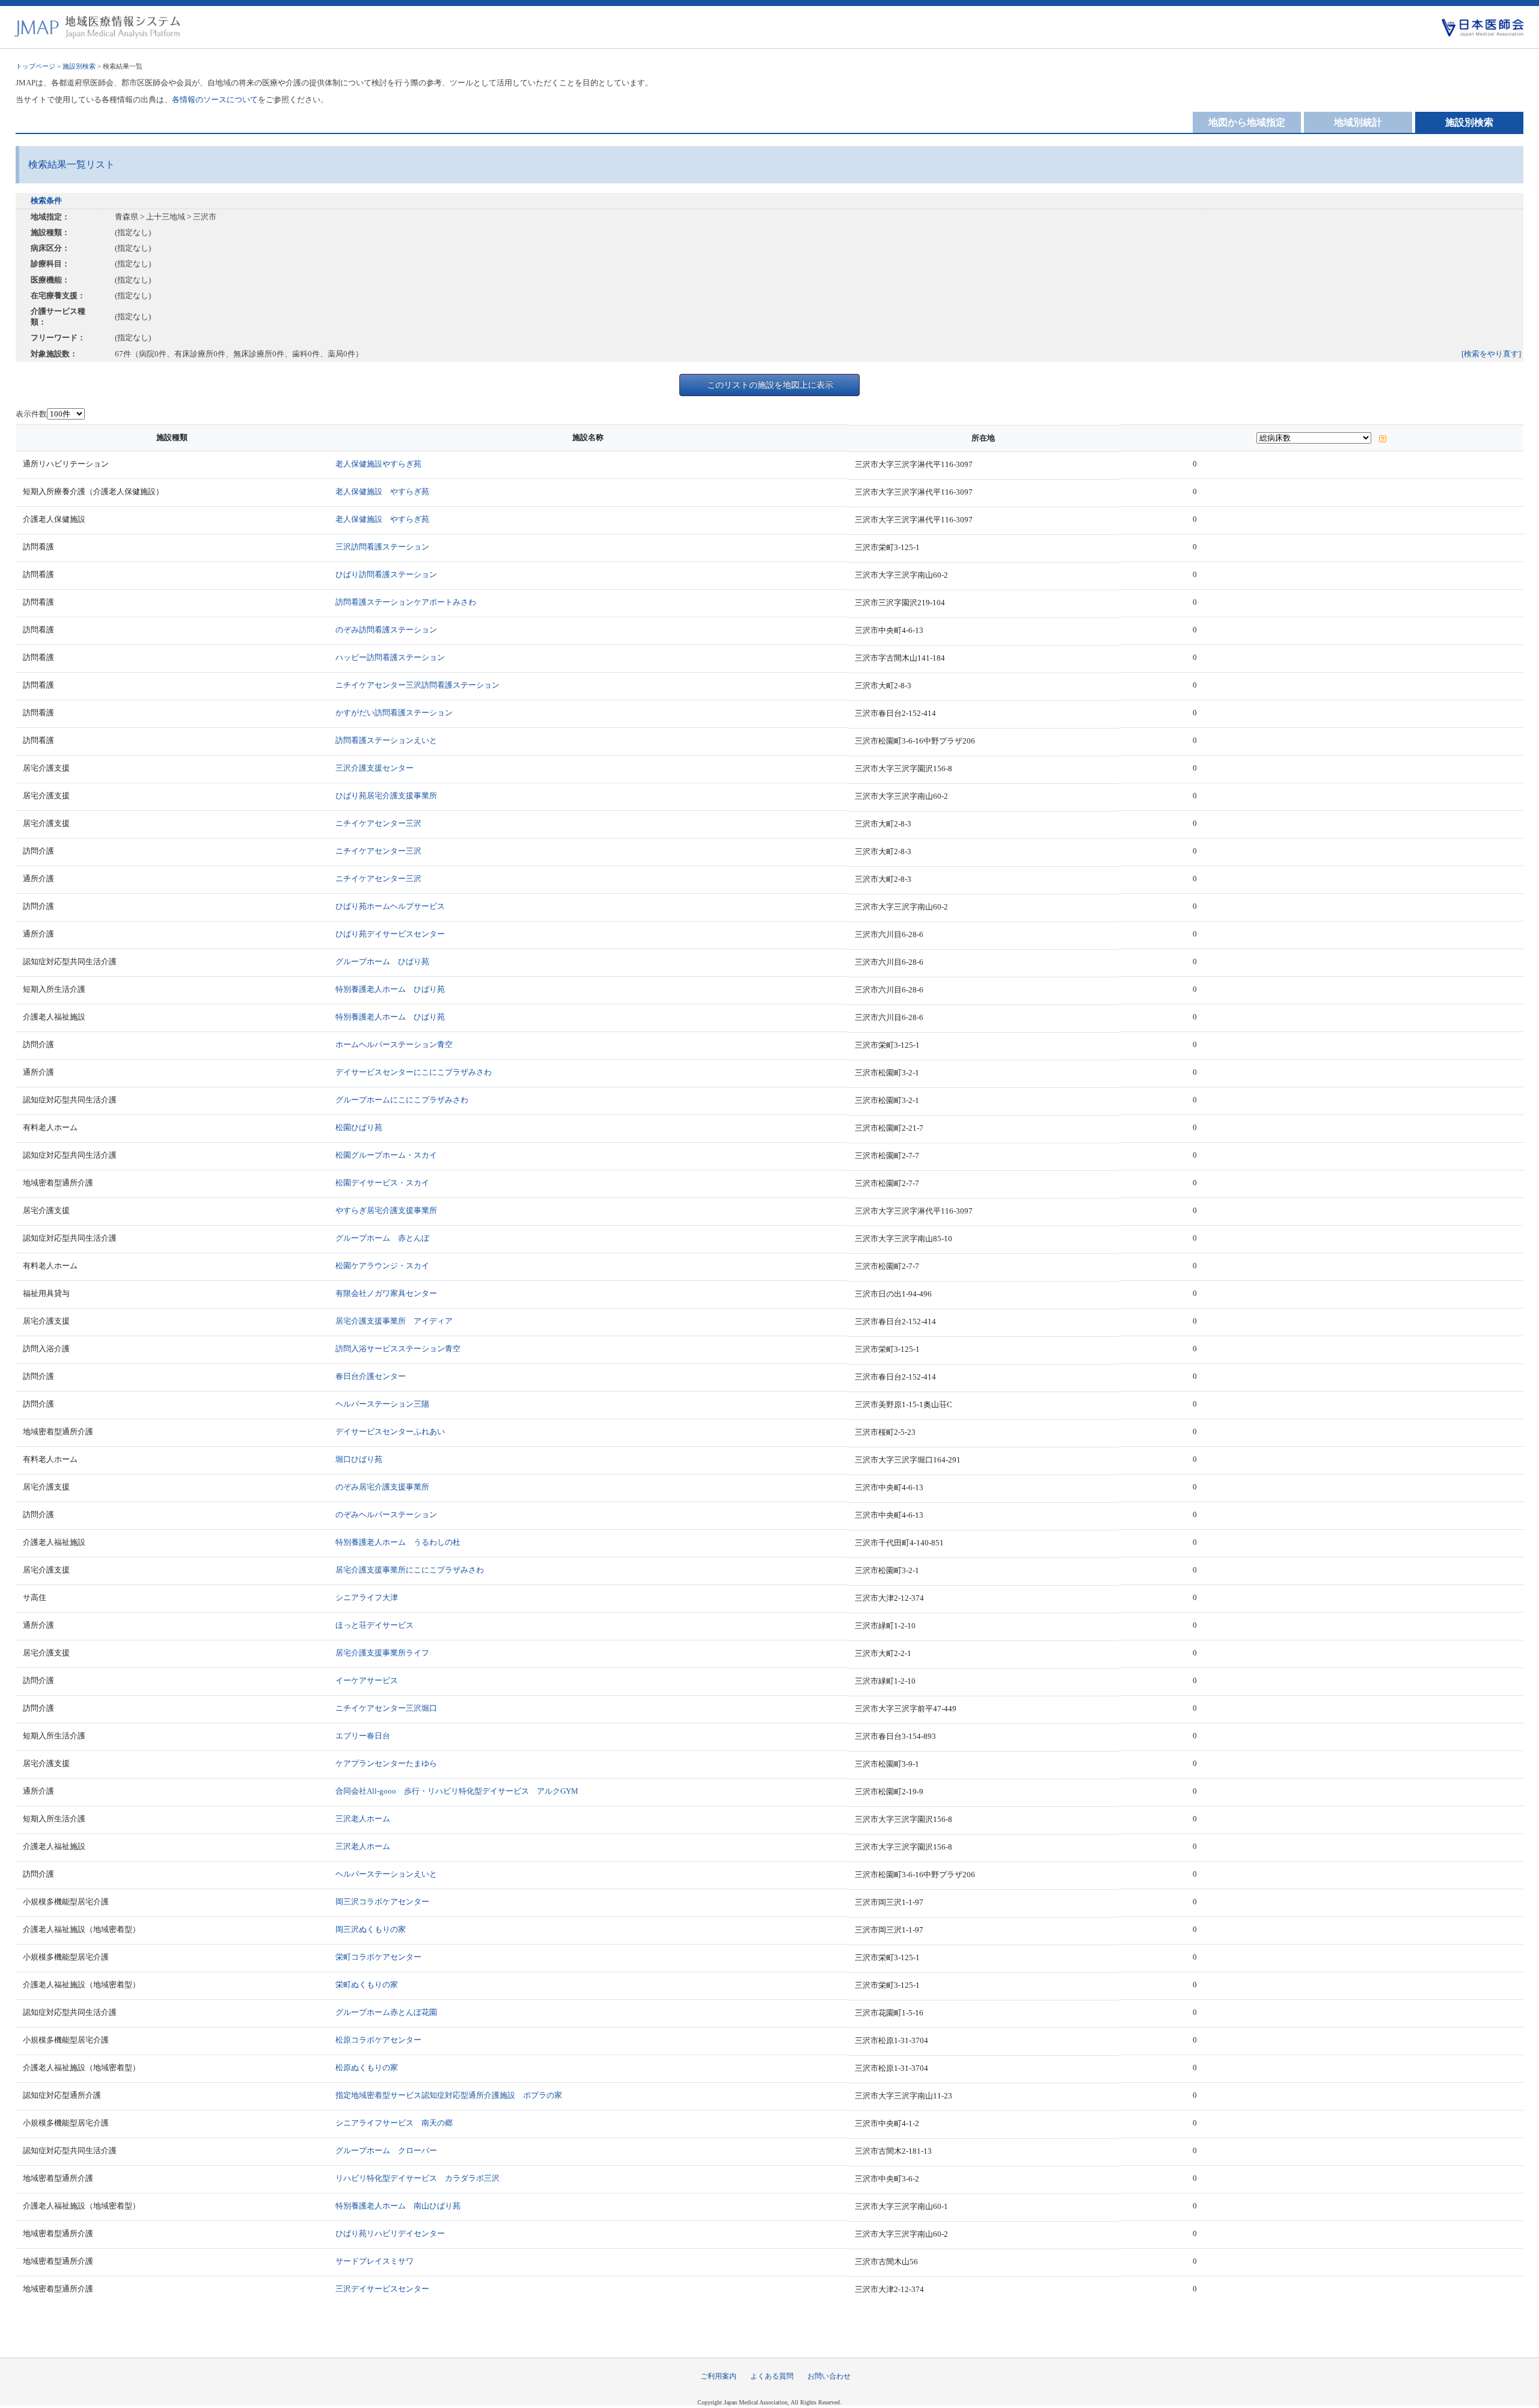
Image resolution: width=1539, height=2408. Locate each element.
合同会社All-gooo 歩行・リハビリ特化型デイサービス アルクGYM (457, 1791)
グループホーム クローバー (386, 2150)
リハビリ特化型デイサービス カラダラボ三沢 (418, 2178)
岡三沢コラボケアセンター (382, 1902)
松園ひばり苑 (359, 1127)
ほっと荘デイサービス (375, 1625)
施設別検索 (79, 66)
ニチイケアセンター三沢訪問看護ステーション (418, 685)
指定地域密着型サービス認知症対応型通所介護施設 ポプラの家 (449, 2095)
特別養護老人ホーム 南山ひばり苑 (398, 2206)
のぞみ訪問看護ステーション (386, 630)
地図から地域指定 (1247, 122)
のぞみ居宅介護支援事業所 (382, 1487)
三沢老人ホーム (363, 1819)
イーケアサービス (367, 1680)
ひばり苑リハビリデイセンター (390, 2233)
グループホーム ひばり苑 (382, 961)
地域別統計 (1358, 122)
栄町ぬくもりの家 (367, 1985)
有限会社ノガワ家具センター (386, 1293)
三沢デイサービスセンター (382, 2289)
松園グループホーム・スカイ (386, 1155)
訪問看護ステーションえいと (386, 740)
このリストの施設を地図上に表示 (770, 385)
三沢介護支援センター (375, 768)
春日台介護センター (371, 1376)
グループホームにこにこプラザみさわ (402, 1100)
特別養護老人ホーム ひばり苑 (390, 989)
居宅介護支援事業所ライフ (382, 1653)
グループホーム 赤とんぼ (382, 1238)
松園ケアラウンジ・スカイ (382, 1266)
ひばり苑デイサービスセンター (390, 934)
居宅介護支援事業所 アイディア (394, 1321)
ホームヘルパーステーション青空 (394, 1044)
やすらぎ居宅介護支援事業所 (386, 1210)
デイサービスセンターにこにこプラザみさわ (414, 1072)
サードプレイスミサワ (375, 2261)
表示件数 (31, 414)
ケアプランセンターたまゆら (386, 1763)
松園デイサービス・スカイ (382, 1183)
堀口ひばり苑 (359, 1459)
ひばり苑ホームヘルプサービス (390, 906)
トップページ (35, 66)
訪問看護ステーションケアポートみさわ (406, 602)
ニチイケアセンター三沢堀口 (386, 1708)
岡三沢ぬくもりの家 (371, 1929)
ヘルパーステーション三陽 (382, 1404)
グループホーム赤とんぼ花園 (386, 2012)
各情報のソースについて (215, 99)
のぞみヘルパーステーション (386, 1514)
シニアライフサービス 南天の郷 (394, 2123)
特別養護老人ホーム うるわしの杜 (398, 1542)
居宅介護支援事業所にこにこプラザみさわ (410, 1570)
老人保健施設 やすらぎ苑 (382, 491)
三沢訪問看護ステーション (382, 547)
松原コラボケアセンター (378, 2040)
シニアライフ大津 (367, 1597)
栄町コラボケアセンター (378, 1957)
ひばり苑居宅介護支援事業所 (386, 796)
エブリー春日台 (363, 1736)
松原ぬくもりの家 (367, 2067)
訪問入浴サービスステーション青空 (398, 1349)
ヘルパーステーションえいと (386, 1874)
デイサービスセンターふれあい (390, 1432)
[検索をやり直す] (1491, 354)
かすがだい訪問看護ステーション (394, 713)
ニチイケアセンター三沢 (378, 823)
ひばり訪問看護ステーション (386, 574)
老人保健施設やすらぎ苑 (378, 464)
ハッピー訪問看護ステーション (390, 657)
